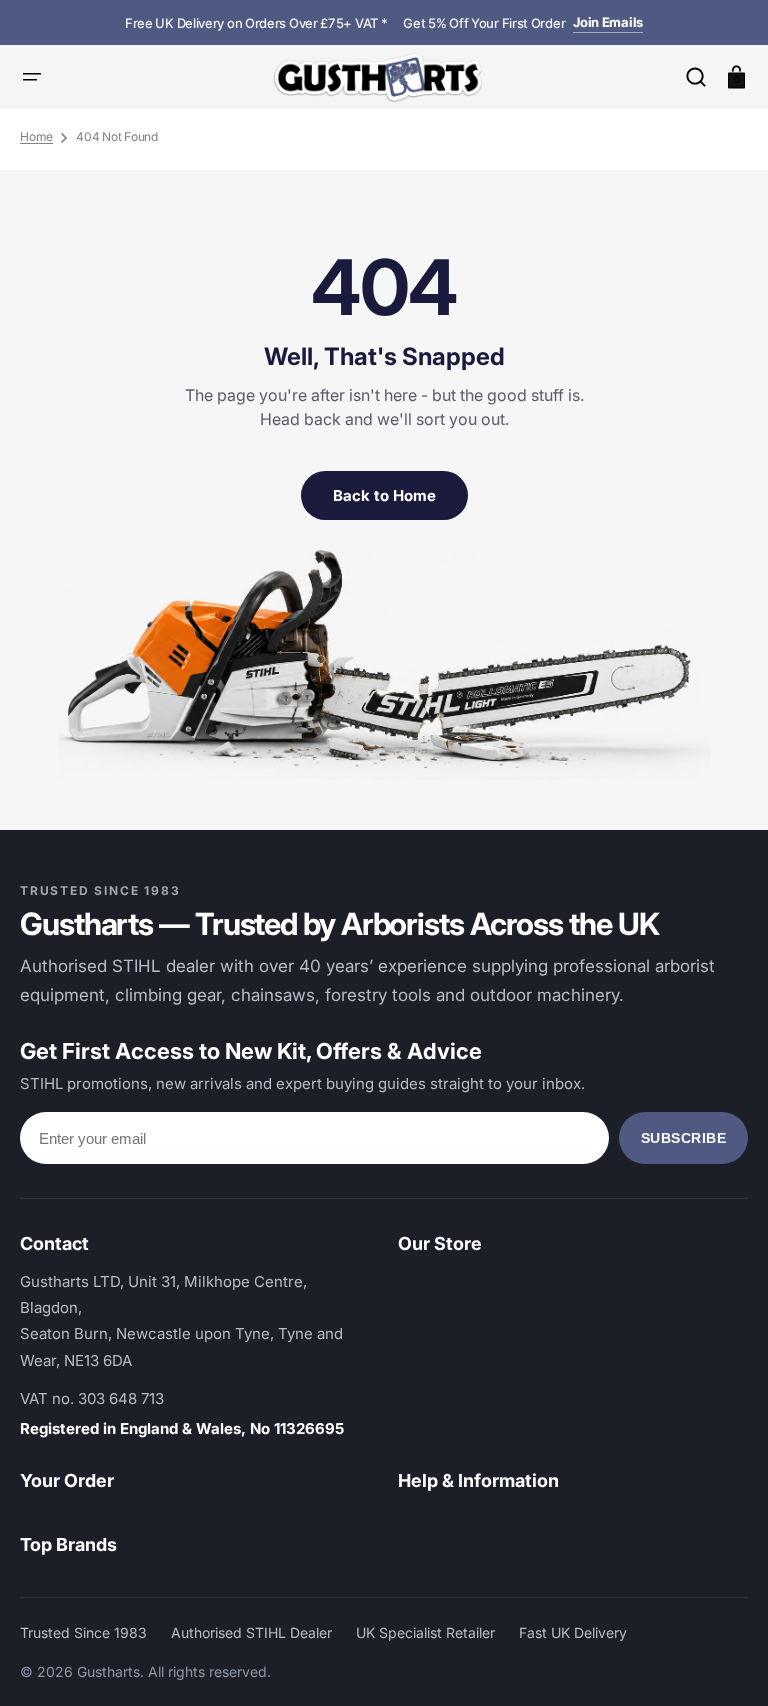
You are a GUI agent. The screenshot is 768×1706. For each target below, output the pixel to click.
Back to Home (384, 495)
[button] (696, 77)
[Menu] (32, 77)
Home (36, 136)
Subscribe (684, 1138)
